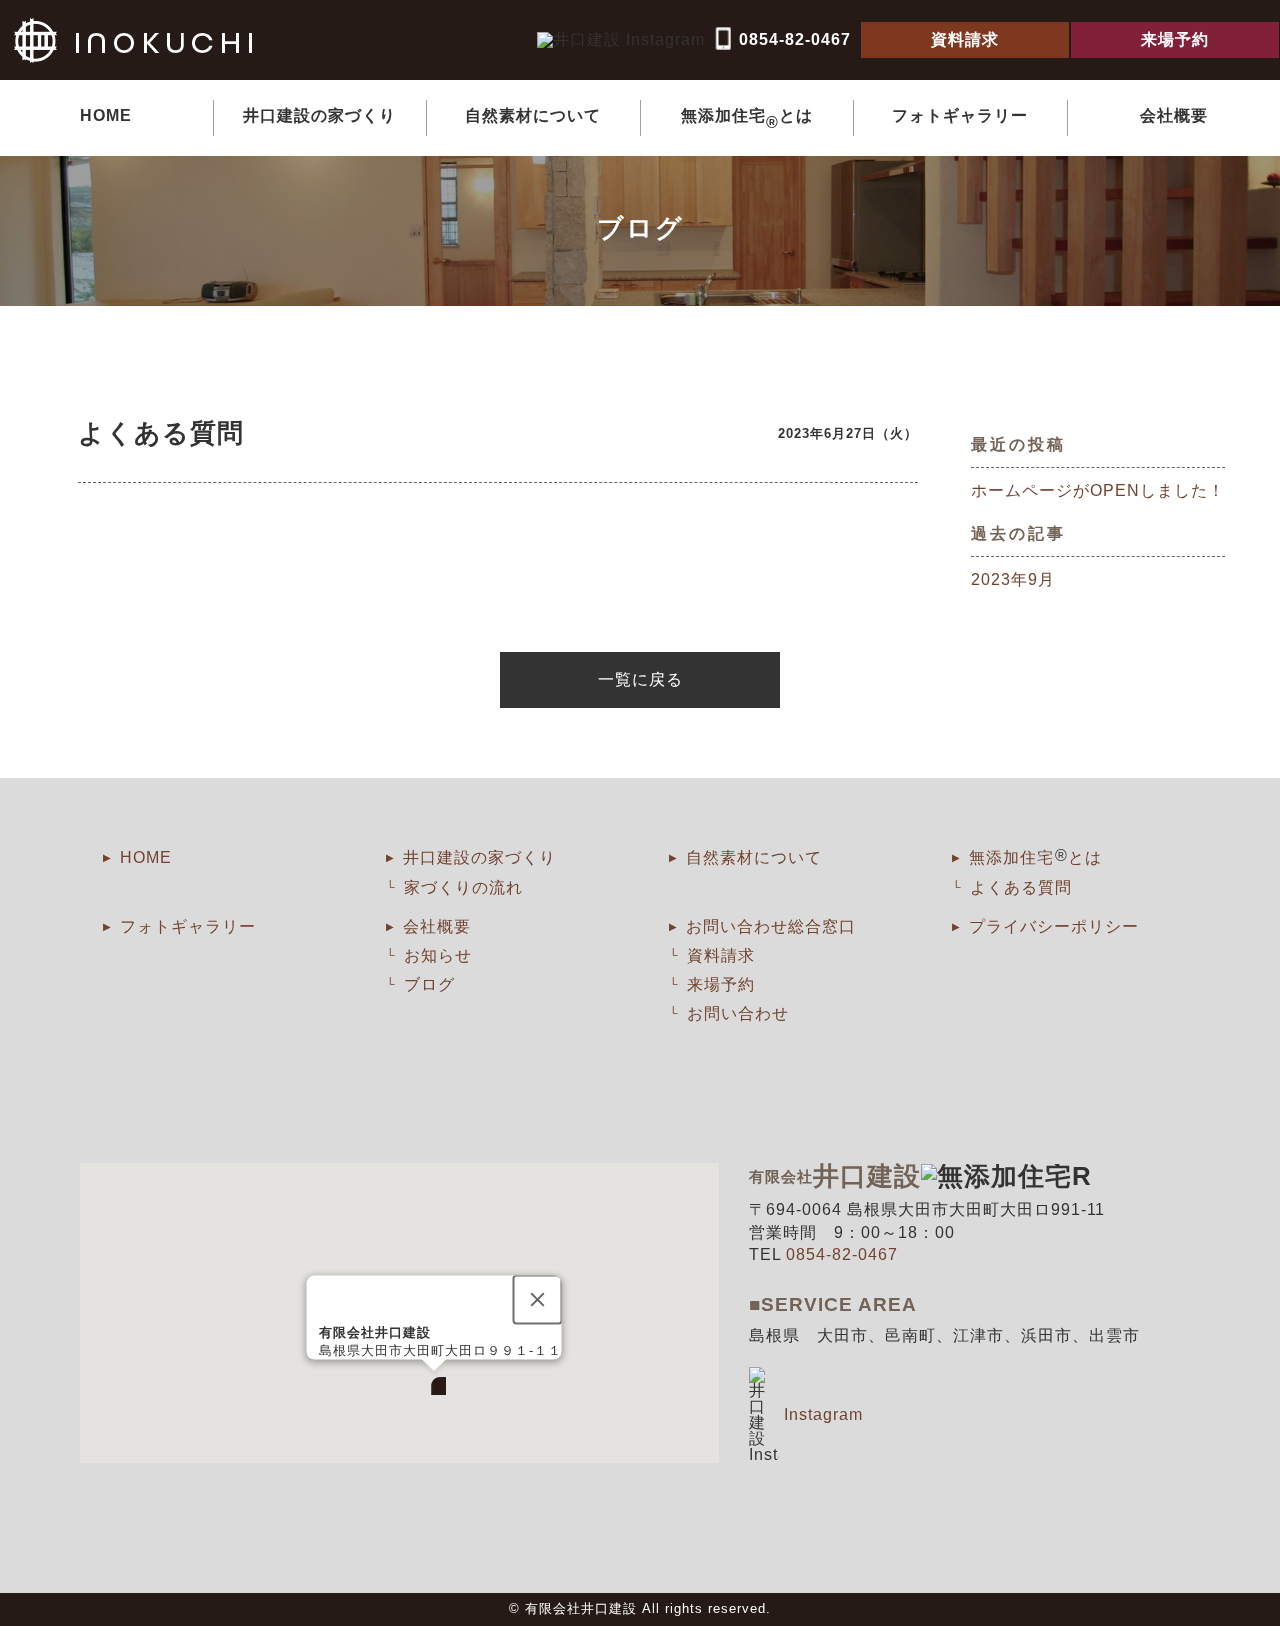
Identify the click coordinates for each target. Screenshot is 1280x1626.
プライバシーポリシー (1054, 926)
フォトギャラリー (960, 115)
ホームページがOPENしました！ (1098, 490)
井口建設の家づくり (319, 115)
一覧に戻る (640, 679)
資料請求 (721, 955)
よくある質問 (1021, 887)
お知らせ (438, 955)
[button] (434, 1383)
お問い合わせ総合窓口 (771, 926)
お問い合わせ (738, 1013)
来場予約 (721, 984)
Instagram (823, 1414)
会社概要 (1174, 115)
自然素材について (533, 115)
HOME (106, 115)
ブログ (429, 984)
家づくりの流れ (463, 887)
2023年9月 (1013, 579)
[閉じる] (537, 1300)
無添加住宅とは (747, 119)
